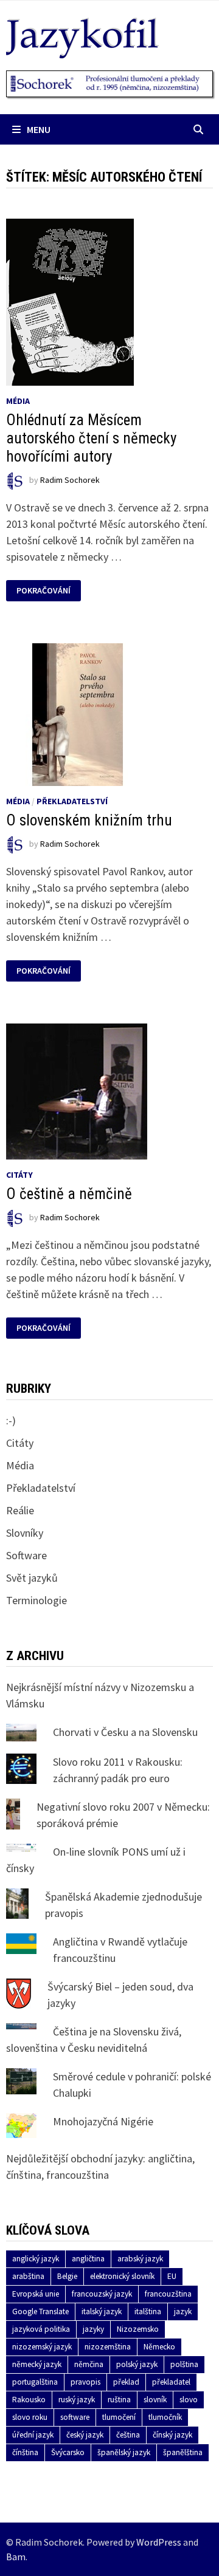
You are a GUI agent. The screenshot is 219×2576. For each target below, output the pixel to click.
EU (172, 2276)
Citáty (19, 1175)
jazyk (183, 2311)
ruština (119, 2400)
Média (18, 401)
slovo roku (30, 2417)
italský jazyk (102, 2311)
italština (148, 2311)
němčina (89, 2364)
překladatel (171, 2382)
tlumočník (165, 2417)
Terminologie (36, 1600)
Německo (159, 2347)
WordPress (159, 2542)
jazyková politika (41, 2329)
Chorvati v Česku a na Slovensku (125, 1732)
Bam (16, 2557)
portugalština (35, 2382)
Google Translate (40, 2311)
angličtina (88, 2259)
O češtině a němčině (69, 1194)
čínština (25, 2452)
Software (26, 1555)
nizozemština (108, 2347)
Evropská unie (36, 2294)
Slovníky (25, 1533)
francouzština (168, 2294)
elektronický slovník (122, 2276)
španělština (183, 2452)
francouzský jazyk (102, 2294)
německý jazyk (37, 2364)
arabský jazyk (140, 2259)
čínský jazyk (172, 2435)
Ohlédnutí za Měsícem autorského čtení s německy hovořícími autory (91, 438)
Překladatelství (72, 801)
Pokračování (43, 591)
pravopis (85, 2382)
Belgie (67, 2276)
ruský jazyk (77, 2400)
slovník (155, 2400)
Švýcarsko (68, 2452)
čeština (128, 2435)
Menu (39, 129)
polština (184, 2364)
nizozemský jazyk (42, 2347)
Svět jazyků (32, 1578)
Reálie (20, 1510)
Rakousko (29, 2400)
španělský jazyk (124, 2452)
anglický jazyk (36, 2259)
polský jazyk (137, 2364)
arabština (28, 2276)
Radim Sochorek (70, 480)
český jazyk (85, 2435)
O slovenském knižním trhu (89, 820)
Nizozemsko (138, 2329)
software (75, 2417)
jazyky (93, 2329)
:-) (11, 1420)
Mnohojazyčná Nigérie (103, 2121)
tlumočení (119, 2417)
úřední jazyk (33, 2435)
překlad (126, 2382)
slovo (189, 2400)
